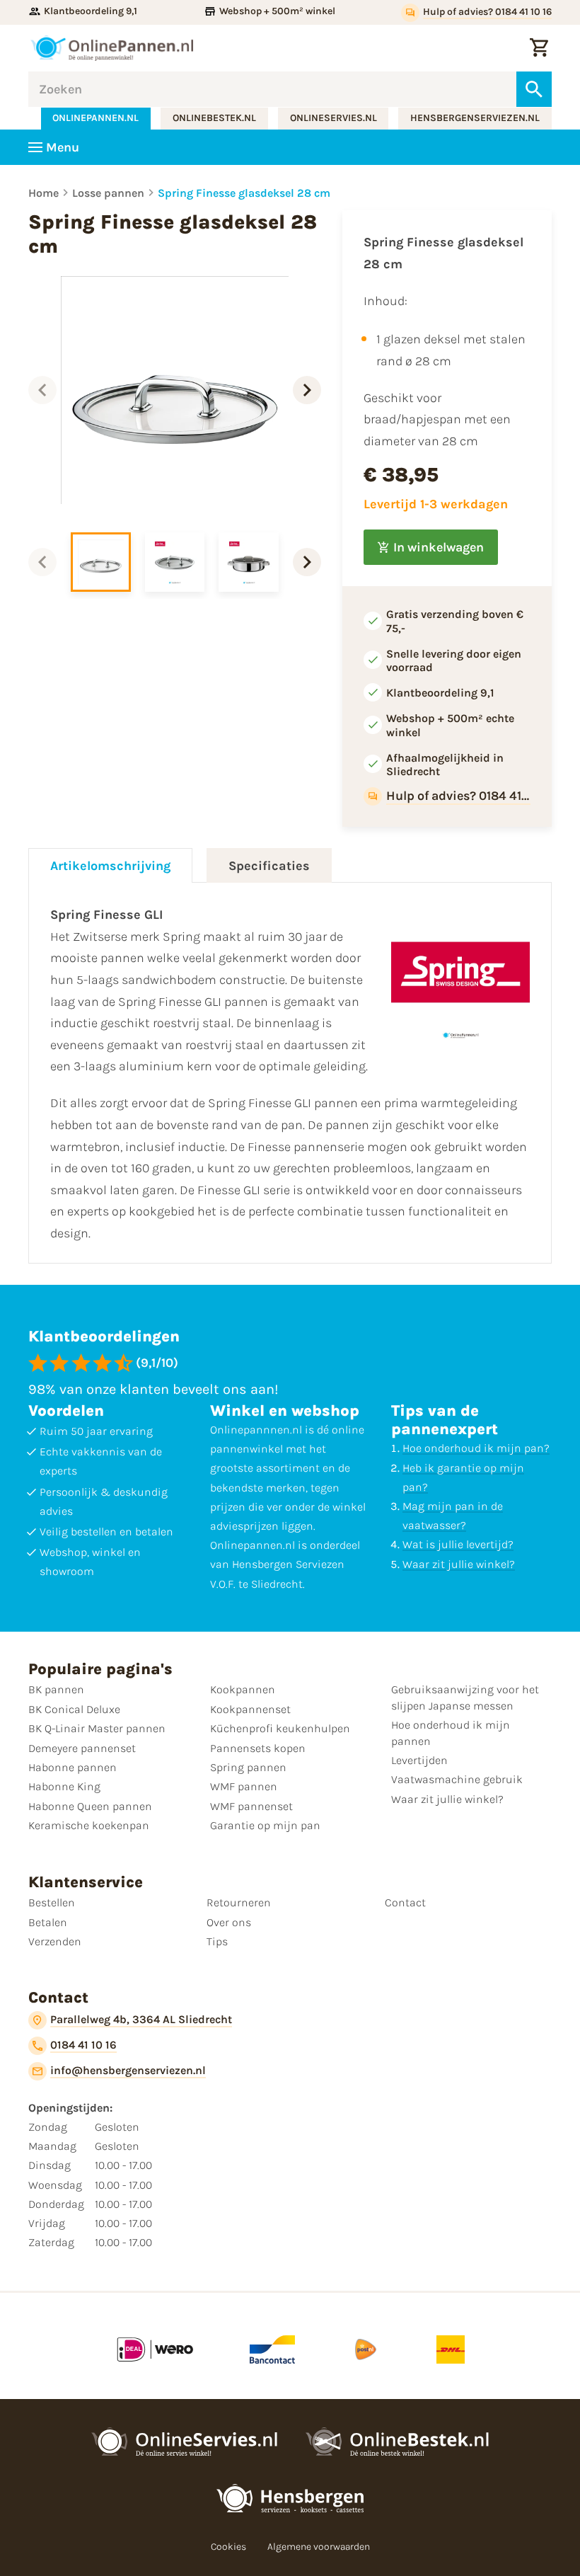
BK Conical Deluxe (74, 1709)
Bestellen (52, 1902)
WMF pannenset (251, 1806)
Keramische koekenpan (89, 1825)
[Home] (112, 48)
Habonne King (64, 1786)
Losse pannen (108, 193)
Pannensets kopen (258, 1748)
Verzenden (55, 1941)
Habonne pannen (72, 1767)
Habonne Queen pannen (90, 1806)
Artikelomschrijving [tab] (110, 866)
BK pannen (56, 1689)
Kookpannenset (250, 1709)
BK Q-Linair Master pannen (97, 1728)
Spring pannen (248, 1767)
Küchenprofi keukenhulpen (280, 1728)
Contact (405, 1902)
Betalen (48, 1922)
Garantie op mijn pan (265, 1825)
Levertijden (419, 1760)
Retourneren (239, 1902)
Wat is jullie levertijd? (458, 1544)
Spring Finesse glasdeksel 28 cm (244, 193)
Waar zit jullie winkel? (459, 1564)
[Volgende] (307, 390)
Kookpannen (243, 1689)
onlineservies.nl (333, 118)
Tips (217, 1941)
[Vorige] (42, 390)
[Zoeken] (534, 89)
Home (43, 193)
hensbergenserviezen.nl (475, 118)
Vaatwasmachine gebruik (457, 1779)
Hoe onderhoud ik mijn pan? (476, 1448)
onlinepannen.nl (95, 118)
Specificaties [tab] (269, 866)
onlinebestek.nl (214, 118)
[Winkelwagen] (539, 48)
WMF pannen (244, 1786)
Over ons (229, 1922)
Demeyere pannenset (82, 1748)
